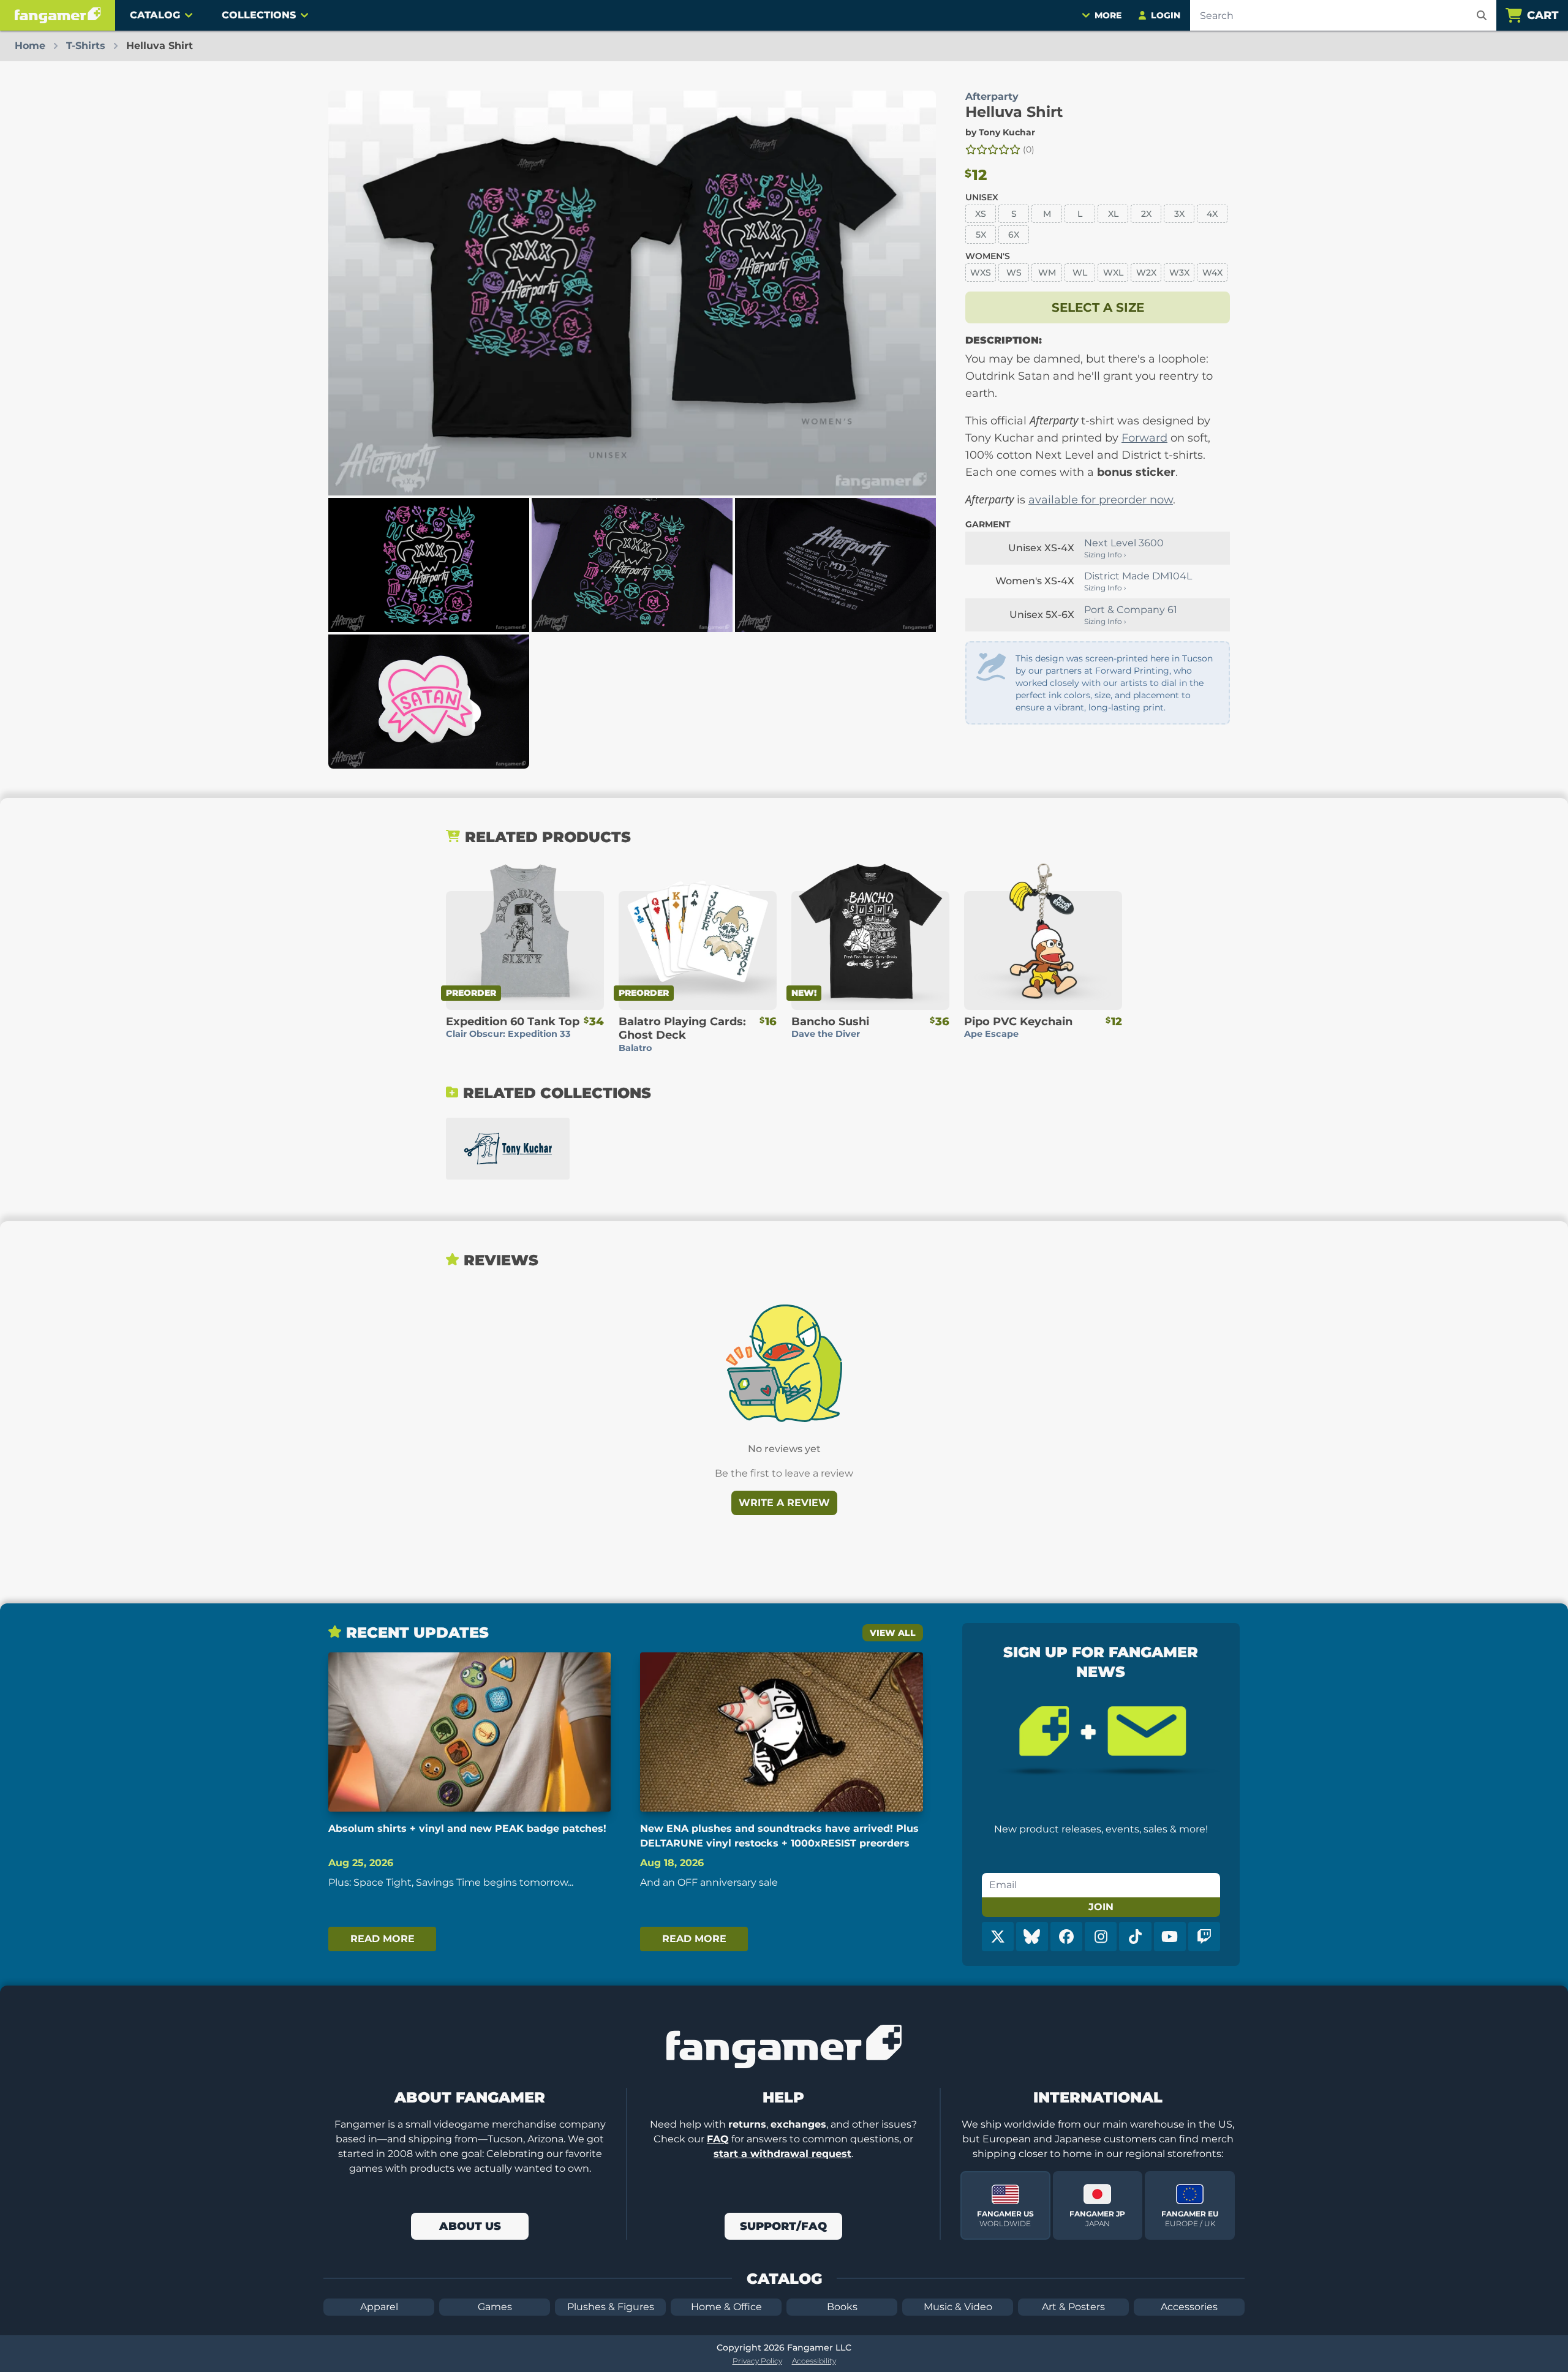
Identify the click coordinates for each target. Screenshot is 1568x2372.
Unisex (982, 197)
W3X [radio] (1179, 273)
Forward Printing (1132, 671)
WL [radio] (1080, 273)
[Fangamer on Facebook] (1066, 1937)
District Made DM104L (1138, 576)
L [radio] (1080, 214)
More (1108, 15)
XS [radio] (981, 214)
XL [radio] (1113, 214)
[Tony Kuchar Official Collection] (508, 1149)
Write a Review (784, 1503)
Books (842, 2307)
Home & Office (726, 2307)
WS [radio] (1014, 273)
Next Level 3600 (1124, 543)
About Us (470, 2226)
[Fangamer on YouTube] (1170, 1937)
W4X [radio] (1212, 273)
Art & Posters (1073, 2307)
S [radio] (1014, 214)
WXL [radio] (1113, 273)
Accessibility (814, 2361)
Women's (988, 256)
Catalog (155, 15)
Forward (1144, 438)
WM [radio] (1047, 273)
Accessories (1189, 2307)
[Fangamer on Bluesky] (1032, 1937)
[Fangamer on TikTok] (1135, 1937)
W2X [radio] (1146, 273)
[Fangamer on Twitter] (998, 1937)
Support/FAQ (783, 2226)
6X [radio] (1014, 235)
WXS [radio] (981, 273)
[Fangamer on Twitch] (1204, 1937)
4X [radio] (1212, 214)
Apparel (379, 2307)
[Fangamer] (58, 15)
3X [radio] (1179, 214)
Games (495, 2307)
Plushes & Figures (611, 2307)
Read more (383, 1939)
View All (893, 1633)
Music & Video (958, 2307)
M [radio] (1047, 214)
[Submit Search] (1482, 15)
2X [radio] (1146, 214)
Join (1101, 1907)
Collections (259, 15)
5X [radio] (981, 235)
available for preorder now (1101, 500)
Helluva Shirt (1014, 112)
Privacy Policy (757, 2361)
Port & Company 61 (1131, 610)
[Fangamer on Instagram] (1101, 1937)
